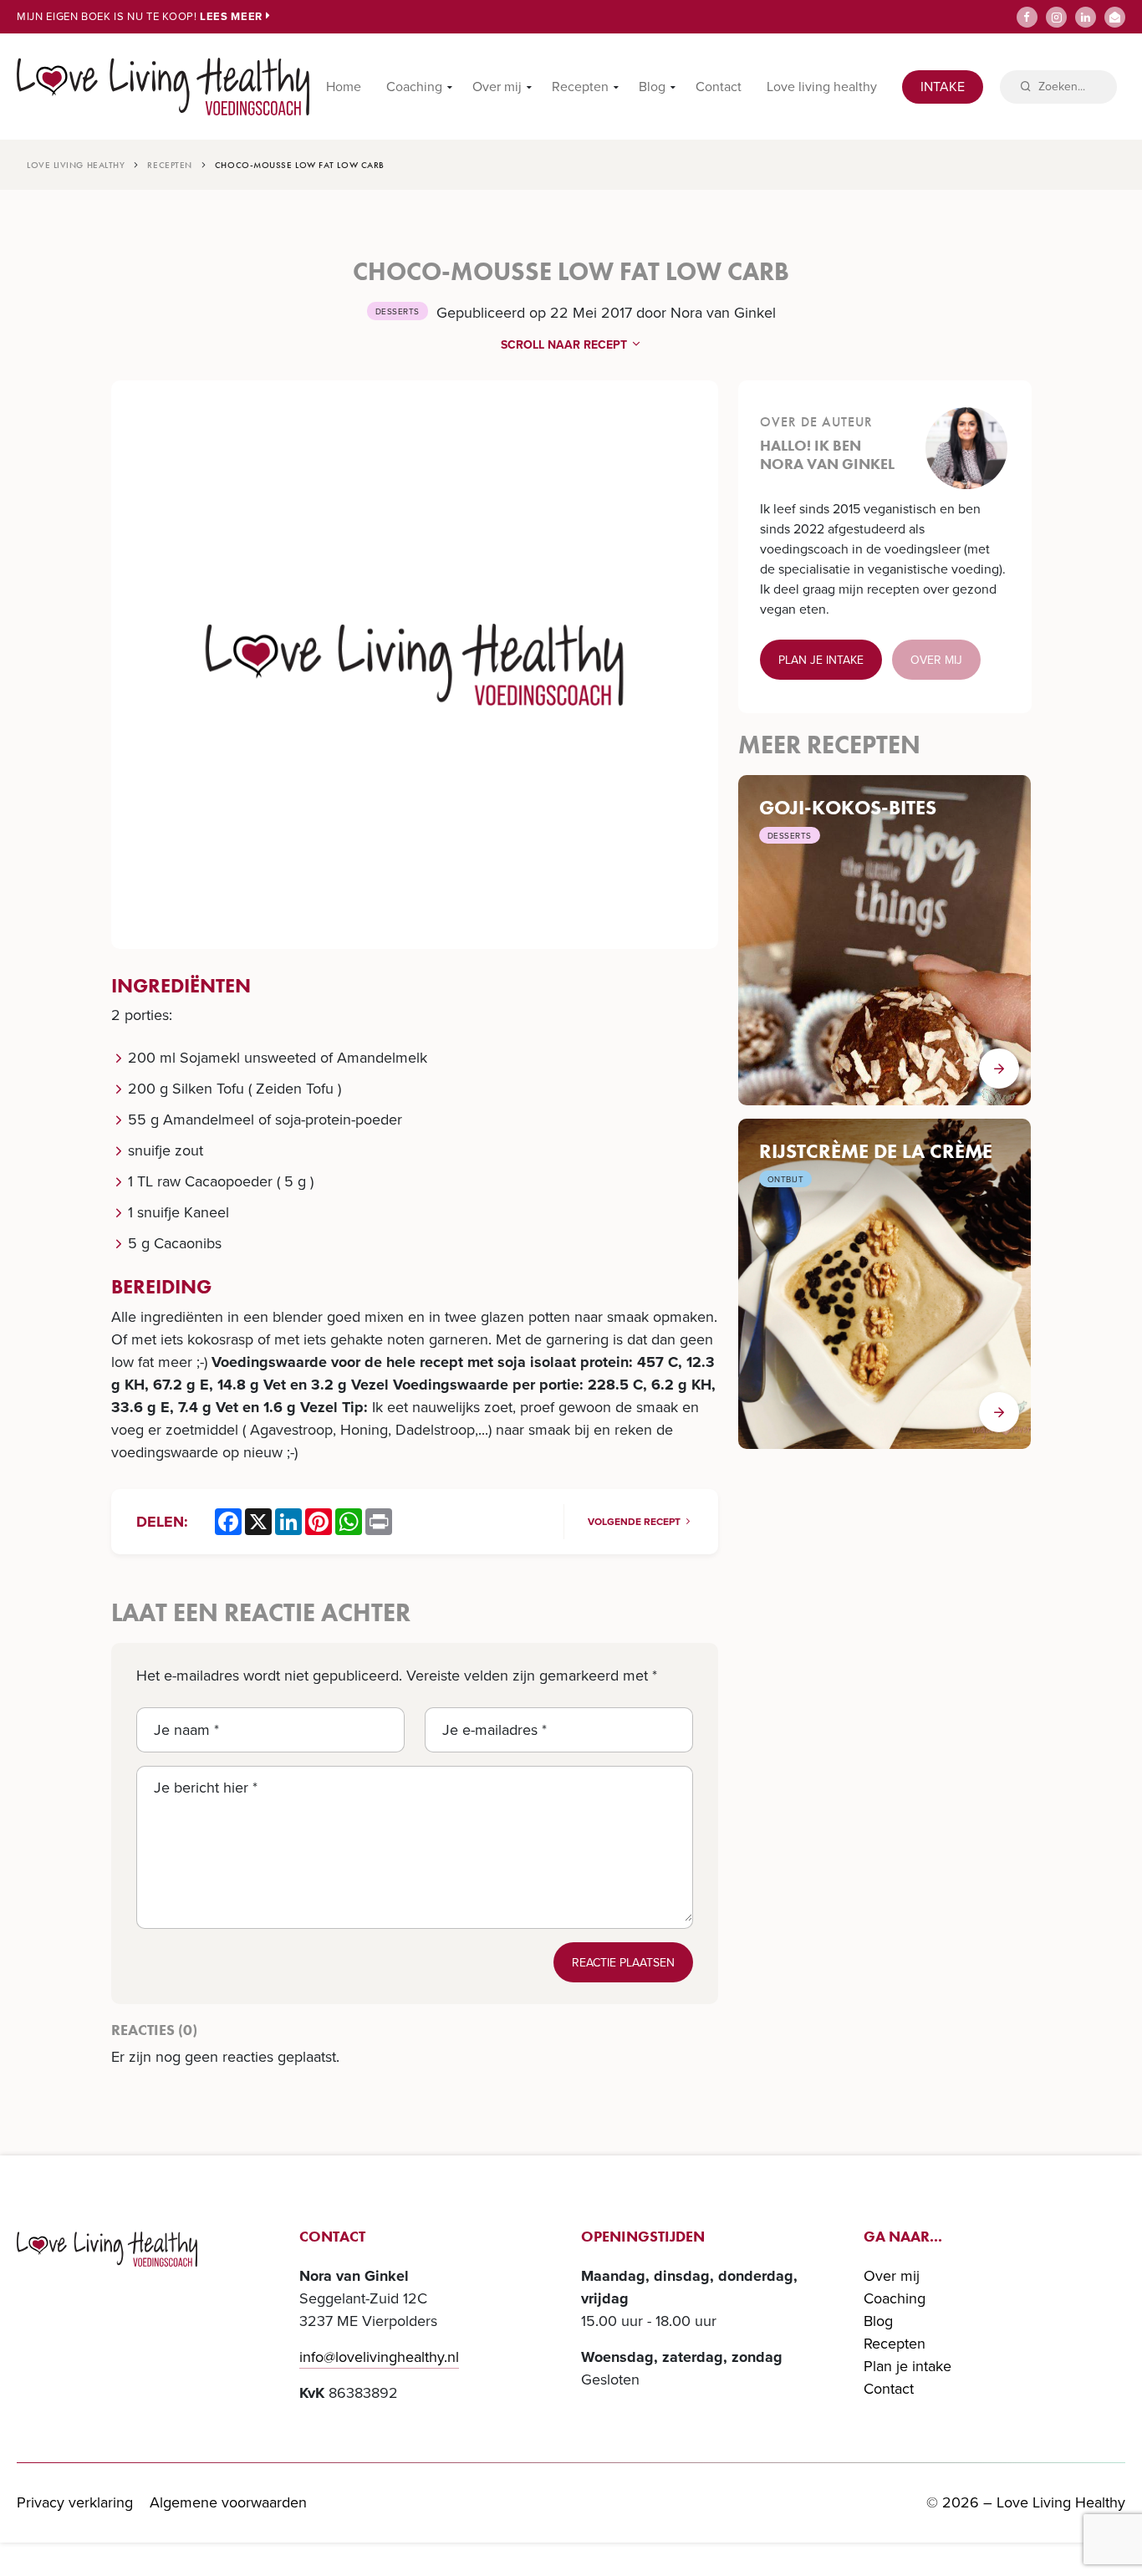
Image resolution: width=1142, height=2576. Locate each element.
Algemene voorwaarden (228, 2502)
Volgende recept (635, 1522)
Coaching (414, 87)
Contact (719, 87)
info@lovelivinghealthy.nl (379, 2357)
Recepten (580, 87)
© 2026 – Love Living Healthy (1026, 2502)
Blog (652, 87)
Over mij (497, 87)
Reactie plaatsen (623, 1963)
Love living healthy (822, 87)
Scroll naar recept (566, 345)
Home (344, 87)
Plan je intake (821, 660)
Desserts (398, 311)
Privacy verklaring (75, 2502)
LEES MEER (233, 16)
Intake (943, 87)
